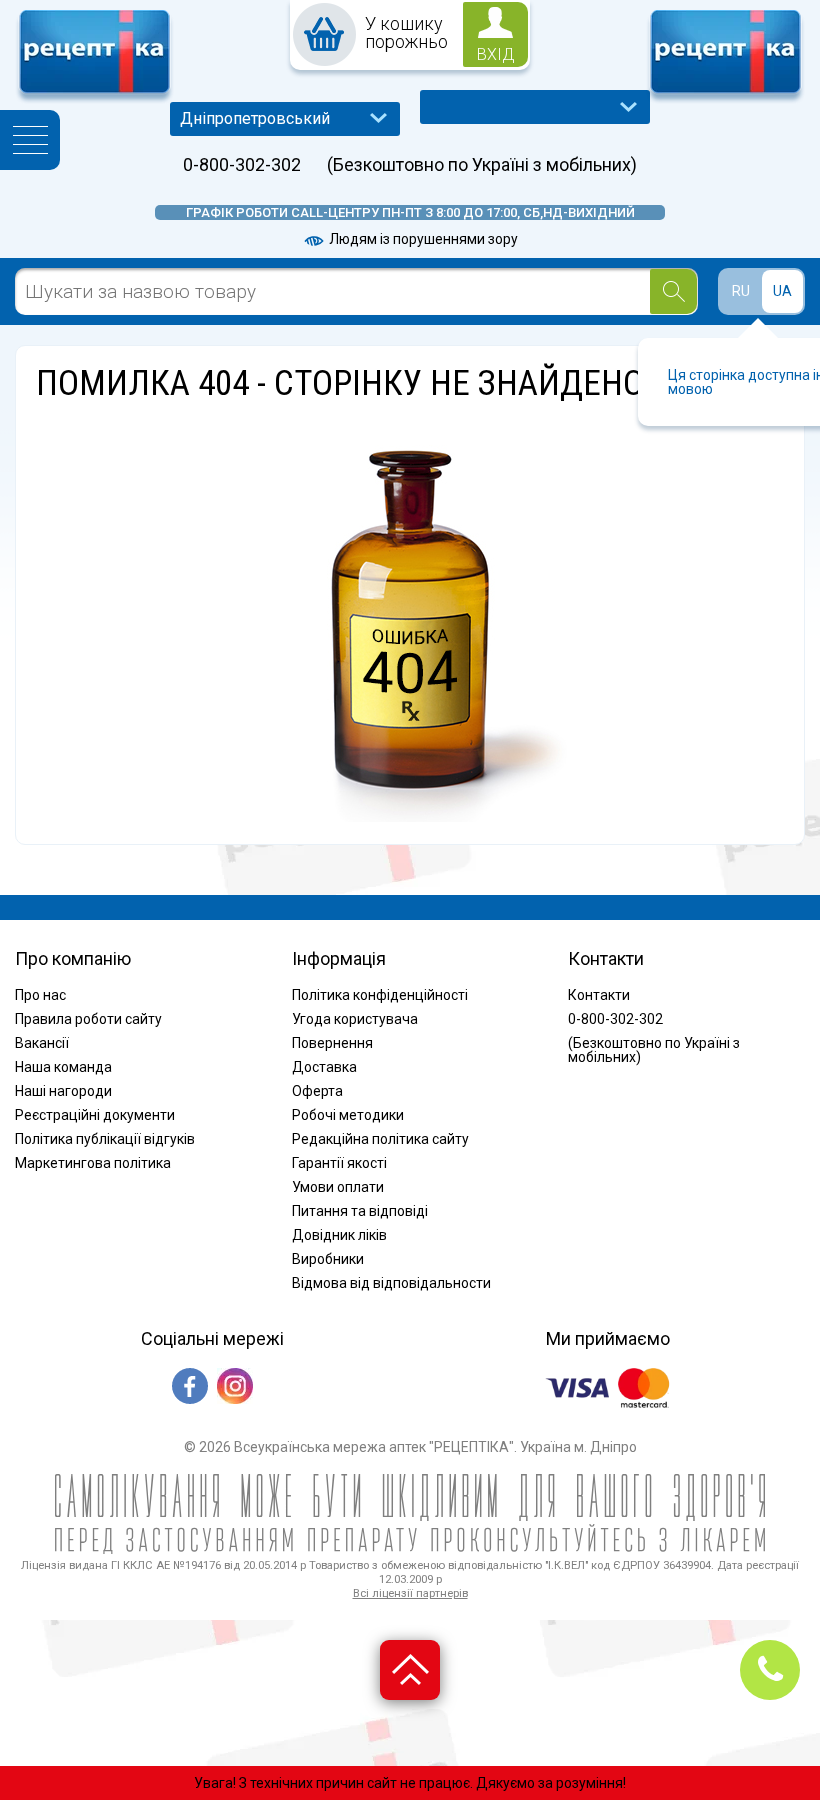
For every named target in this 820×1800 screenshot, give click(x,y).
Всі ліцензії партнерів (410, 1593)
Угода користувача (355, 1019)
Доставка (324, 1067)
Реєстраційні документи (95, 1115)
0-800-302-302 (242, 165)
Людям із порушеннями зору (422, 239)
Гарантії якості (339, 1163)
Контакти (599, 995)
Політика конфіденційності (380, 995)
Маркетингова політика (93, 1163)
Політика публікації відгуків (105, 1139)
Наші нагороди (63, 1091)
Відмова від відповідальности (391, 1283)
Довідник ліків (339, 1235)
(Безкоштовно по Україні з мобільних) (482, 165)
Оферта (317, 1091)
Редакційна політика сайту (380, 1139)
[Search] (673, 291)
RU (741, 291)
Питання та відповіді (360, 1211)
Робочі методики (348, 1115)
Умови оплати (338, 1187)
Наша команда (63, 1067)
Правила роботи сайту (88, 1019)
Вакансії (42, 1043)
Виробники (328, 1259)
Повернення (332, 1043)
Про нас (40, 995)
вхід (496, 54)
